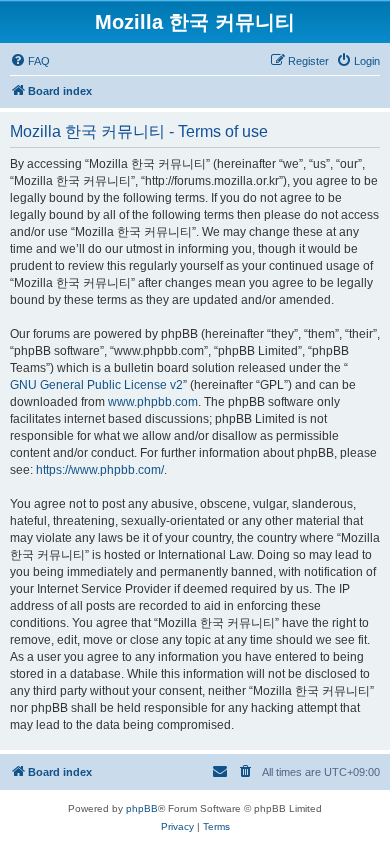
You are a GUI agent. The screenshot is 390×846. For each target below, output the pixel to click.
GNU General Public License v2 (96, 385)
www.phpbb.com (153, 402)
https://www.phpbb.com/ (100, 470)
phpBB (142, 808)
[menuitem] (30, 61)
